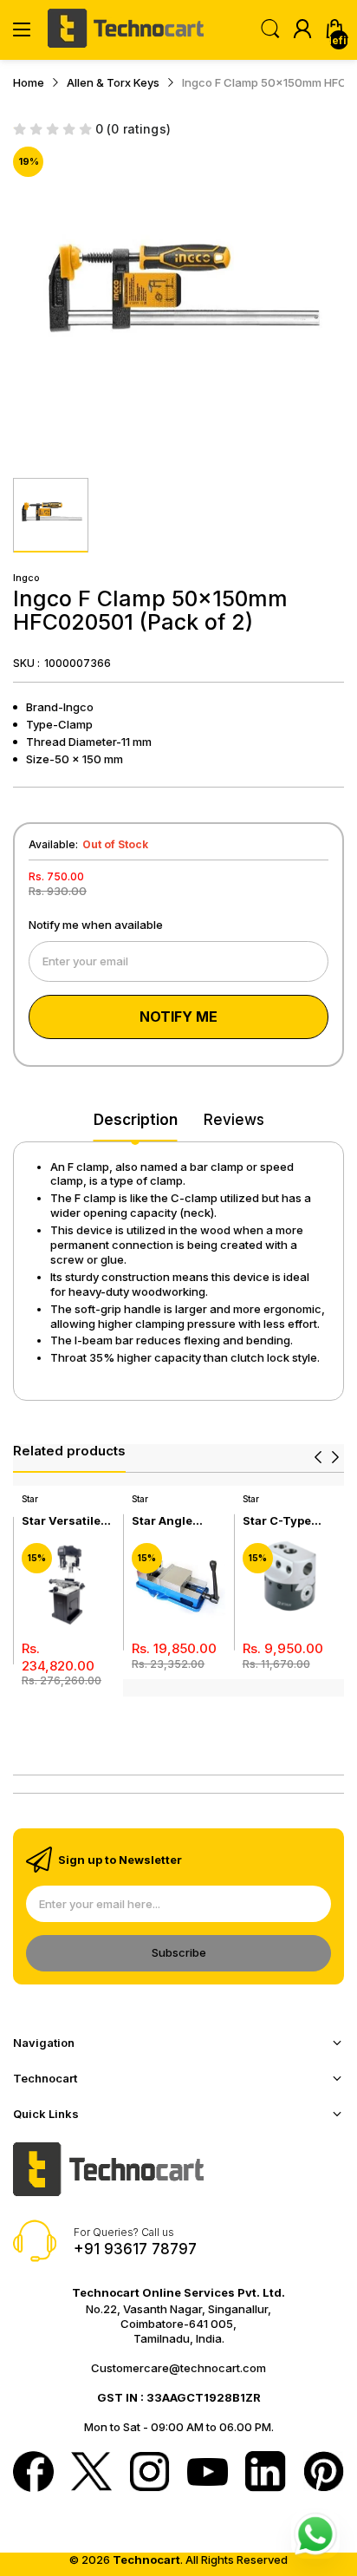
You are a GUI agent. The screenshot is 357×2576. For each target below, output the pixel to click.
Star (30, 1499)
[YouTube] (208, 2474)
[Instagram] (149, 2473)
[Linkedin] (266, 2473)
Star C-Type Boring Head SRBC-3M (279, 1521)
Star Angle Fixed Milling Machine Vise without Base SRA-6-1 (171, 1521)
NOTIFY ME (178, 1017)
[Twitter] (91, 2473)
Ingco (26, 578)
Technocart (146, 2560)
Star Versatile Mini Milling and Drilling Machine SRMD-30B (68, 1521)
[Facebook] (33, 2473)
